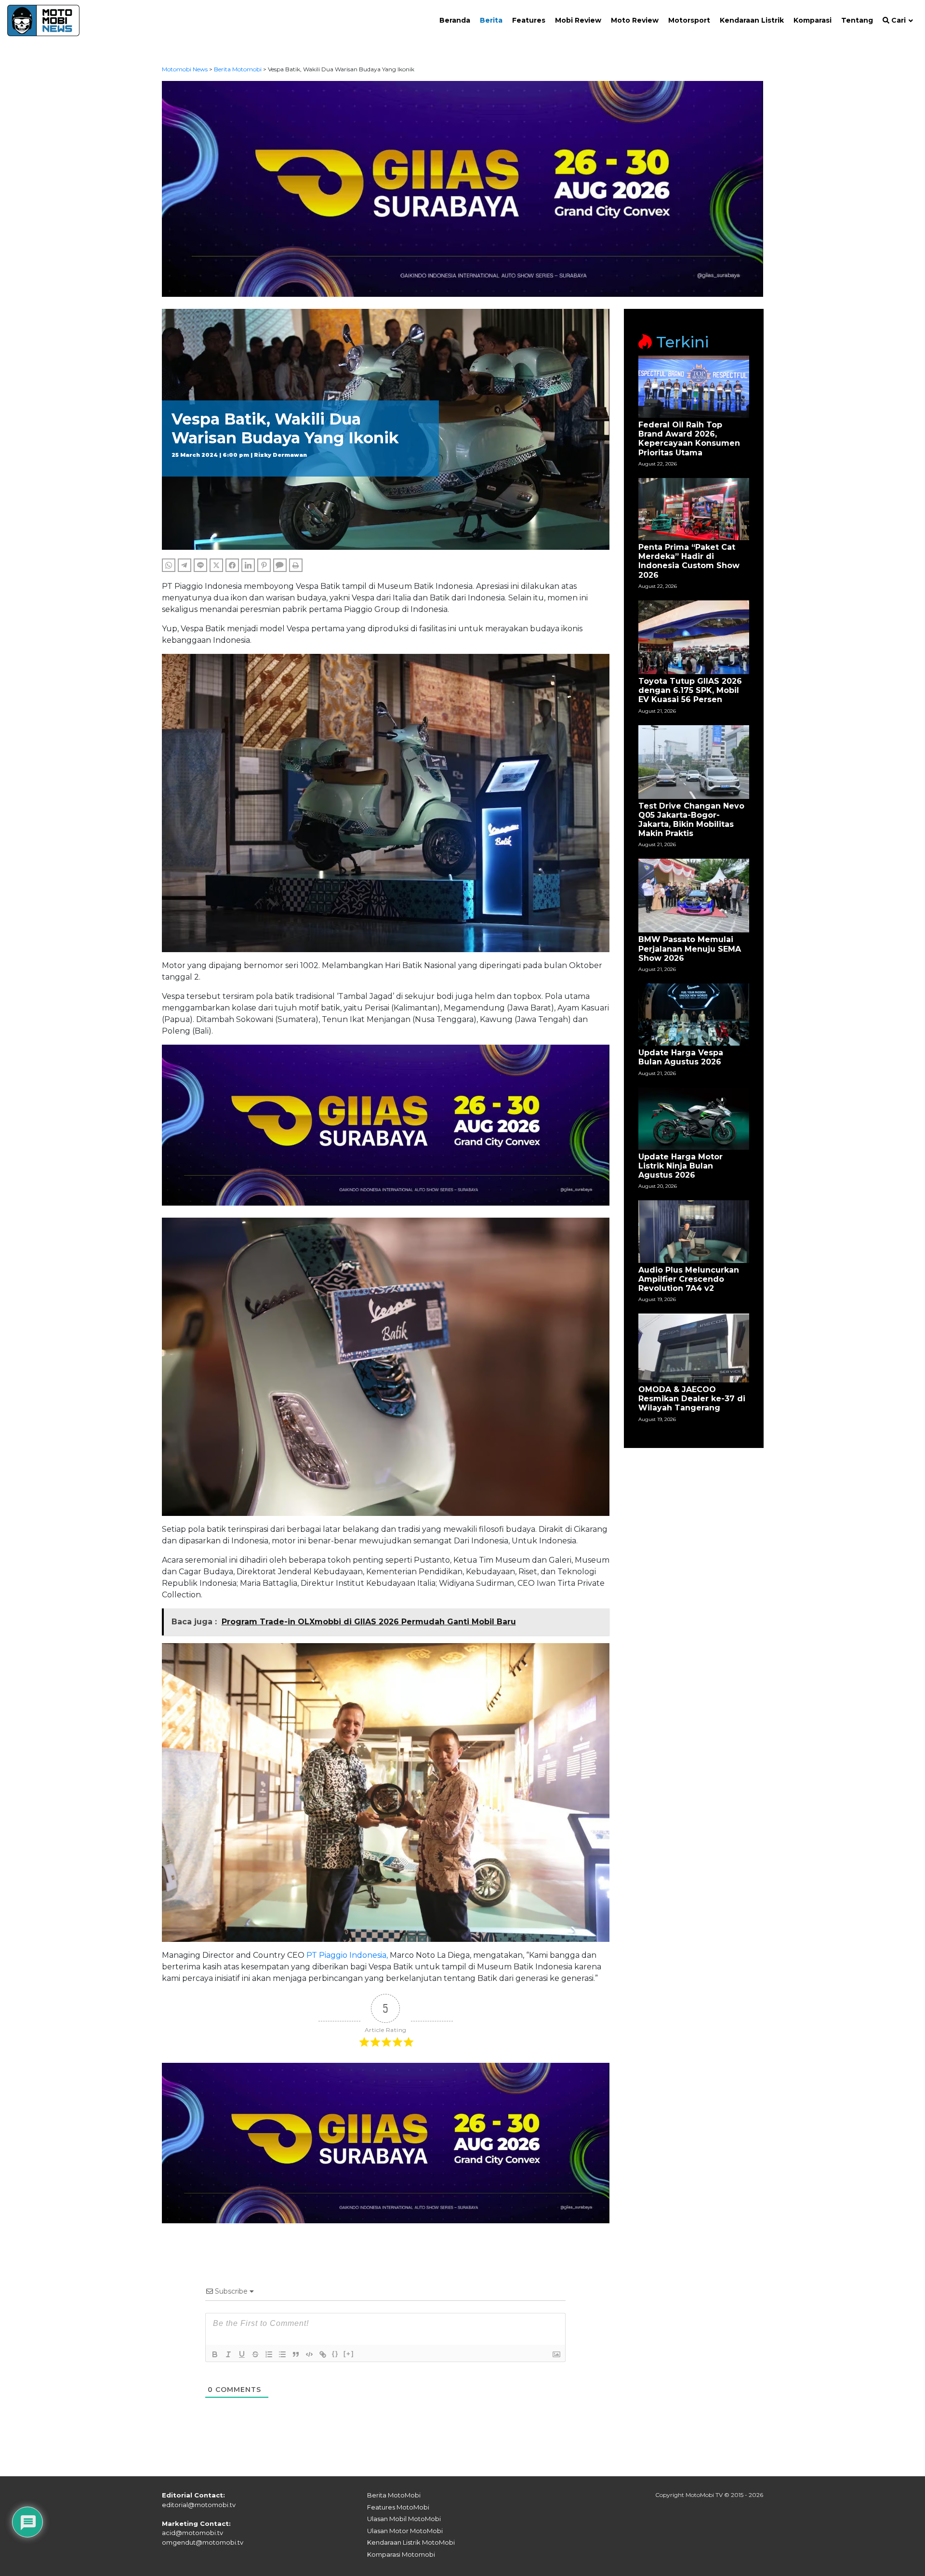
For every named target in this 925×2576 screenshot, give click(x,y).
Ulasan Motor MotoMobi (405, 2531)
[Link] (323, 2354)
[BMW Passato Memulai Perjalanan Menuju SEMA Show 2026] (694, 895)
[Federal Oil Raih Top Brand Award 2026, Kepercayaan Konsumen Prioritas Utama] (694, 386)
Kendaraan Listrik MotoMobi (411, 2542)
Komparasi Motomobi (401, 2554)
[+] (349, 2354)
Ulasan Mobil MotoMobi (404, 2519)
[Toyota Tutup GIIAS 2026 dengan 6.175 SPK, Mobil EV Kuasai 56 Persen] (694, 637)
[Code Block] (309, 2354)
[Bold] (215, 2354)
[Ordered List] (269, 2354)
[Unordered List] (282, 2354)
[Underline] (242, 2354)
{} (335, 2354)
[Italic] (228, 2354)
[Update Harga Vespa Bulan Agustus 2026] (694, 1014)
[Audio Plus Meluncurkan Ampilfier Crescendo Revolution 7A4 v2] (694, 1231)
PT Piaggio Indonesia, (347, 1955)
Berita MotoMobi (394, 2495)
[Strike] (255, 2354)
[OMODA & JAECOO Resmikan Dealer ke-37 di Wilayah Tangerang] (694, 1348)
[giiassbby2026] (463, 188)
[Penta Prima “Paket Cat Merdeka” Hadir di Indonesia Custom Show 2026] (694, 509)
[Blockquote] (296, 2354)
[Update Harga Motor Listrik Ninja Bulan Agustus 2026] (694, 1118)
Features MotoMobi (398, 2507)
